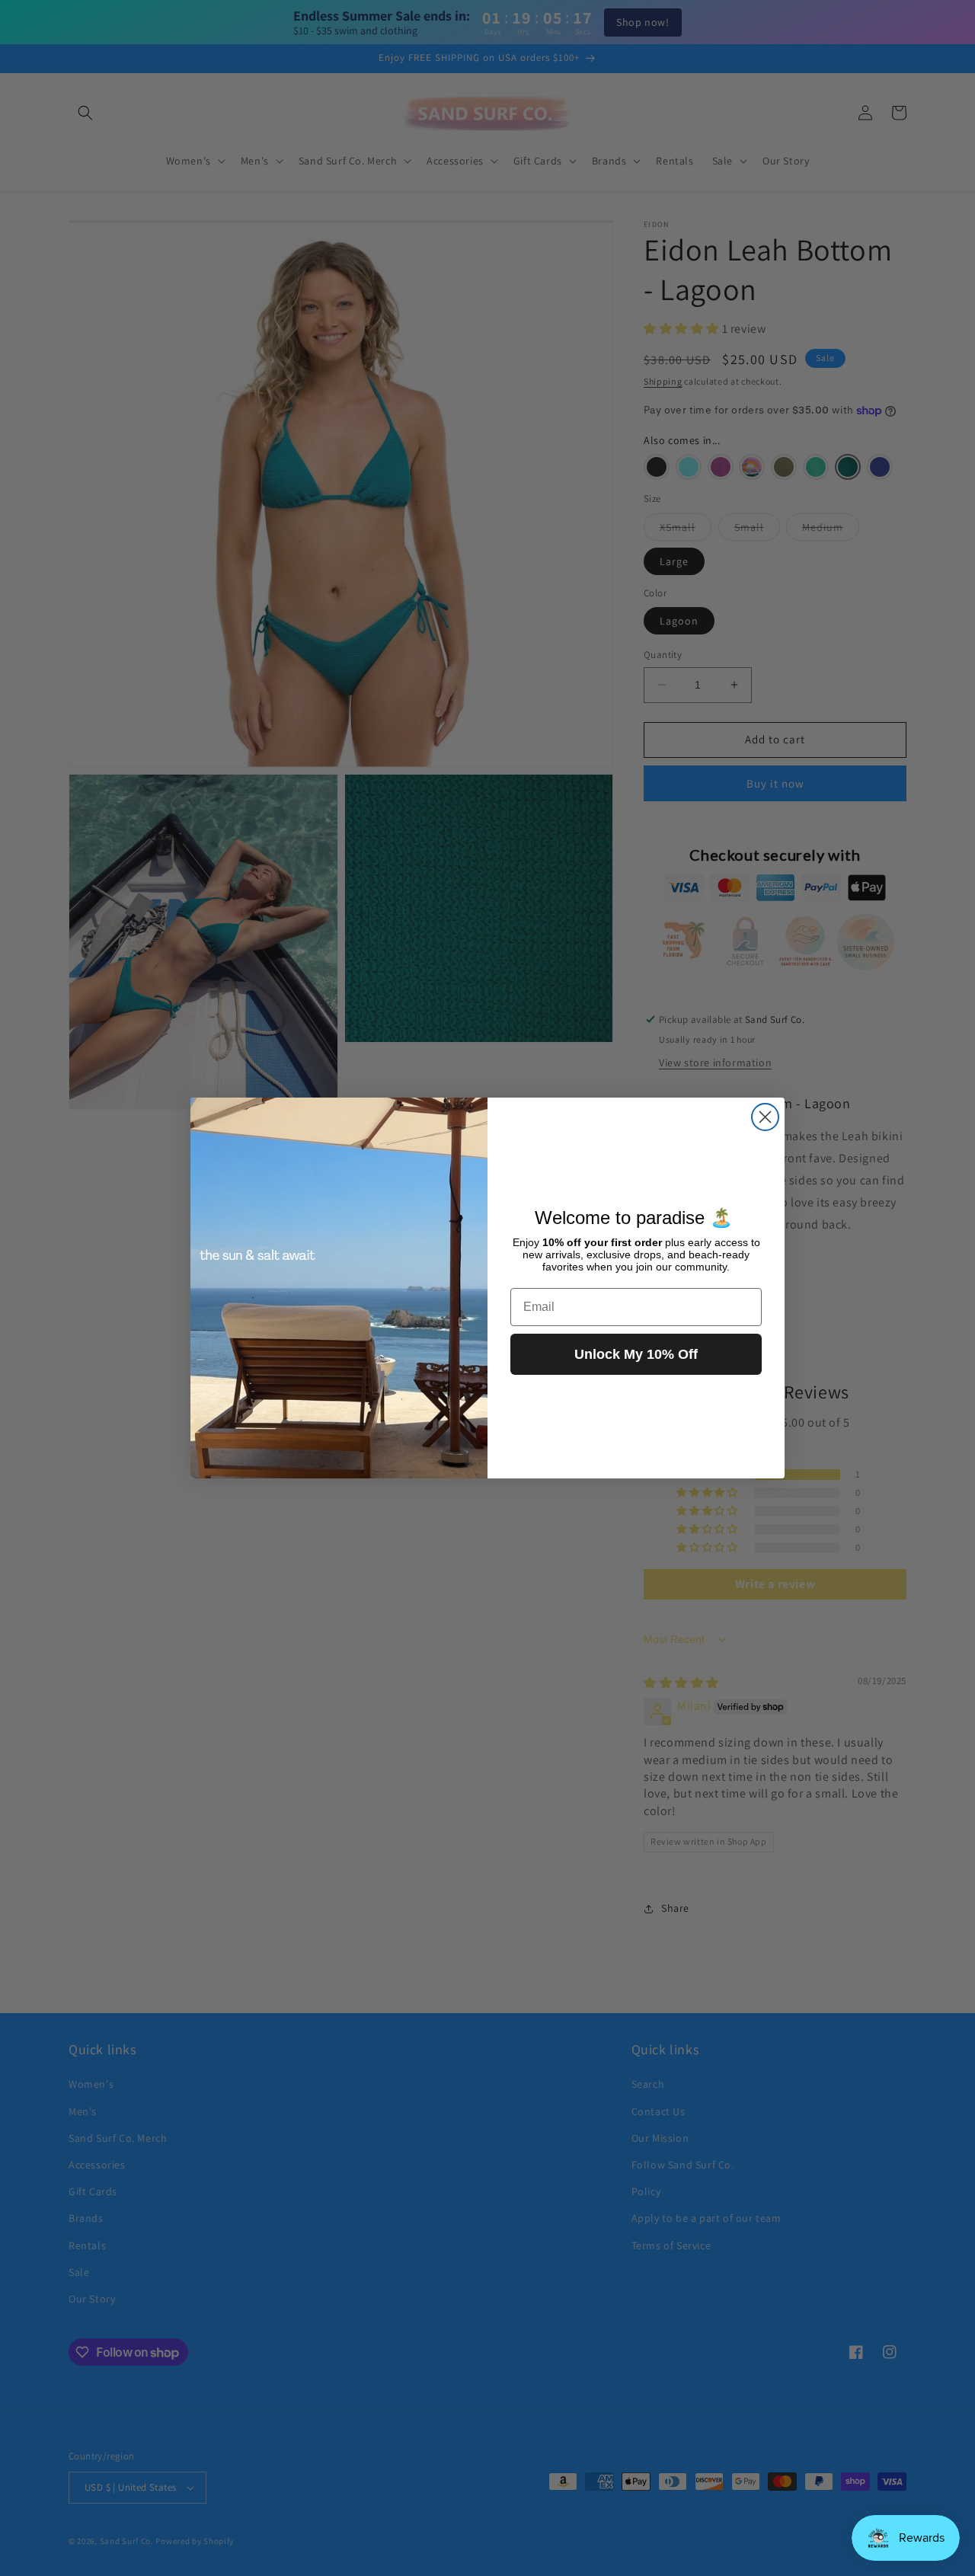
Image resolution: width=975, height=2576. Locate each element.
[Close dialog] (765, 1117)
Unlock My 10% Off (636, 1354)
